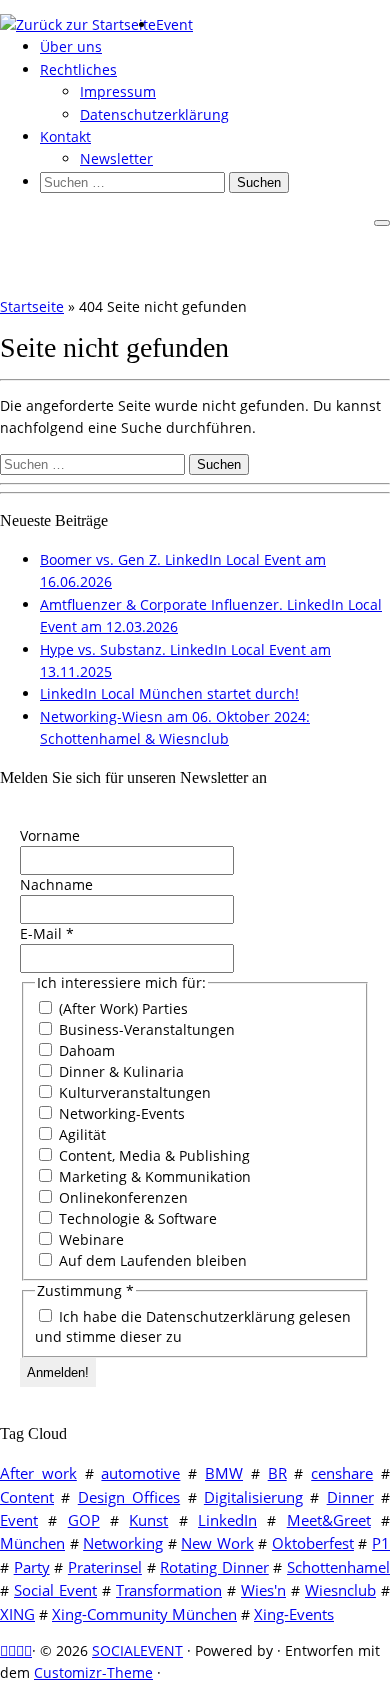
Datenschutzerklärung (154, 114)
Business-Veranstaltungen (145, 1029)
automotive (140, 1473)
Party (32, 1567)
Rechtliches (78, 69)
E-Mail (47, 933)
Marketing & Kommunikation (153, 1176)
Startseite (32, 306)
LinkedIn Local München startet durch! (169, 693)
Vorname (50, 835)
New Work (217, 1543)
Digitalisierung (253, 1497)
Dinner (350, 1497)
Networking (123, 1543)
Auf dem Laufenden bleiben (151, 1260)
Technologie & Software (136, 1218)
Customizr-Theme (93, 1672)
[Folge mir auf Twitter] (12, 1650)
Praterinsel (105, 1567)
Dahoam (85, 1050)
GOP (84, 1520)
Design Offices (129, 1497)
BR (277, 1473)
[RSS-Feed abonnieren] (4, 1650)
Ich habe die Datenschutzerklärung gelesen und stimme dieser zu (193, 1326)
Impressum (118, 91)
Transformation (169, 1590)
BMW (224, 1473)
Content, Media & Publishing (152, 1155)
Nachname (56, 884)
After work (38, 1473)
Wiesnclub (340, 1590)
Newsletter (116, 158)
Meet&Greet (329, 1520)
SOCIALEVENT (137, 1650)
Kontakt (65, 136)
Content (27, 1497)
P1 (381, 1543)
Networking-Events (120, 1113)
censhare (342, 1473)
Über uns (71, 46)
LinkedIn (227, 1520)
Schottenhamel (338, 1567)
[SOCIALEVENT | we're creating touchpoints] (78, 24)
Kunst (148, 1520)
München (32, 1543)
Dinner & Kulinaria (119, 1071)
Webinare (89, 1239)
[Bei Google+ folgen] (28, 1650)
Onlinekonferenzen (121, 1197)
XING (17, 1614)
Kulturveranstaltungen (133, 1092)
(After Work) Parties (121, 1008)
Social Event (55, 1590)
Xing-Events (294, 1614)
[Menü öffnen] (382, 223)
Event (174, 24)
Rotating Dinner (214, 1567)
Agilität (80, 1134)
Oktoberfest (313, 1543)
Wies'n (263, 1590)
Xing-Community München (144, 1614)
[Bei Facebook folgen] (20, 1650)
